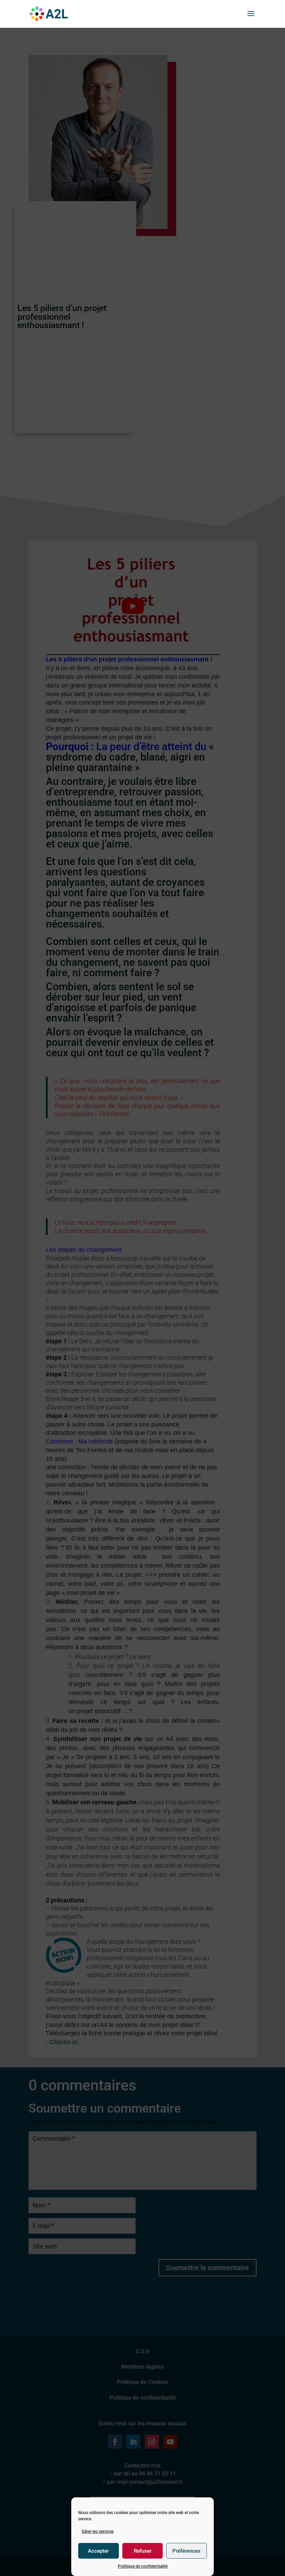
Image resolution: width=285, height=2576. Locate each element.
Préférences (186, 2551)
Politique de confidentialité (143, 2566)
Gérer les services (98, 2531)
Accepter (98, 2551)
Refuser (143, 2551)
